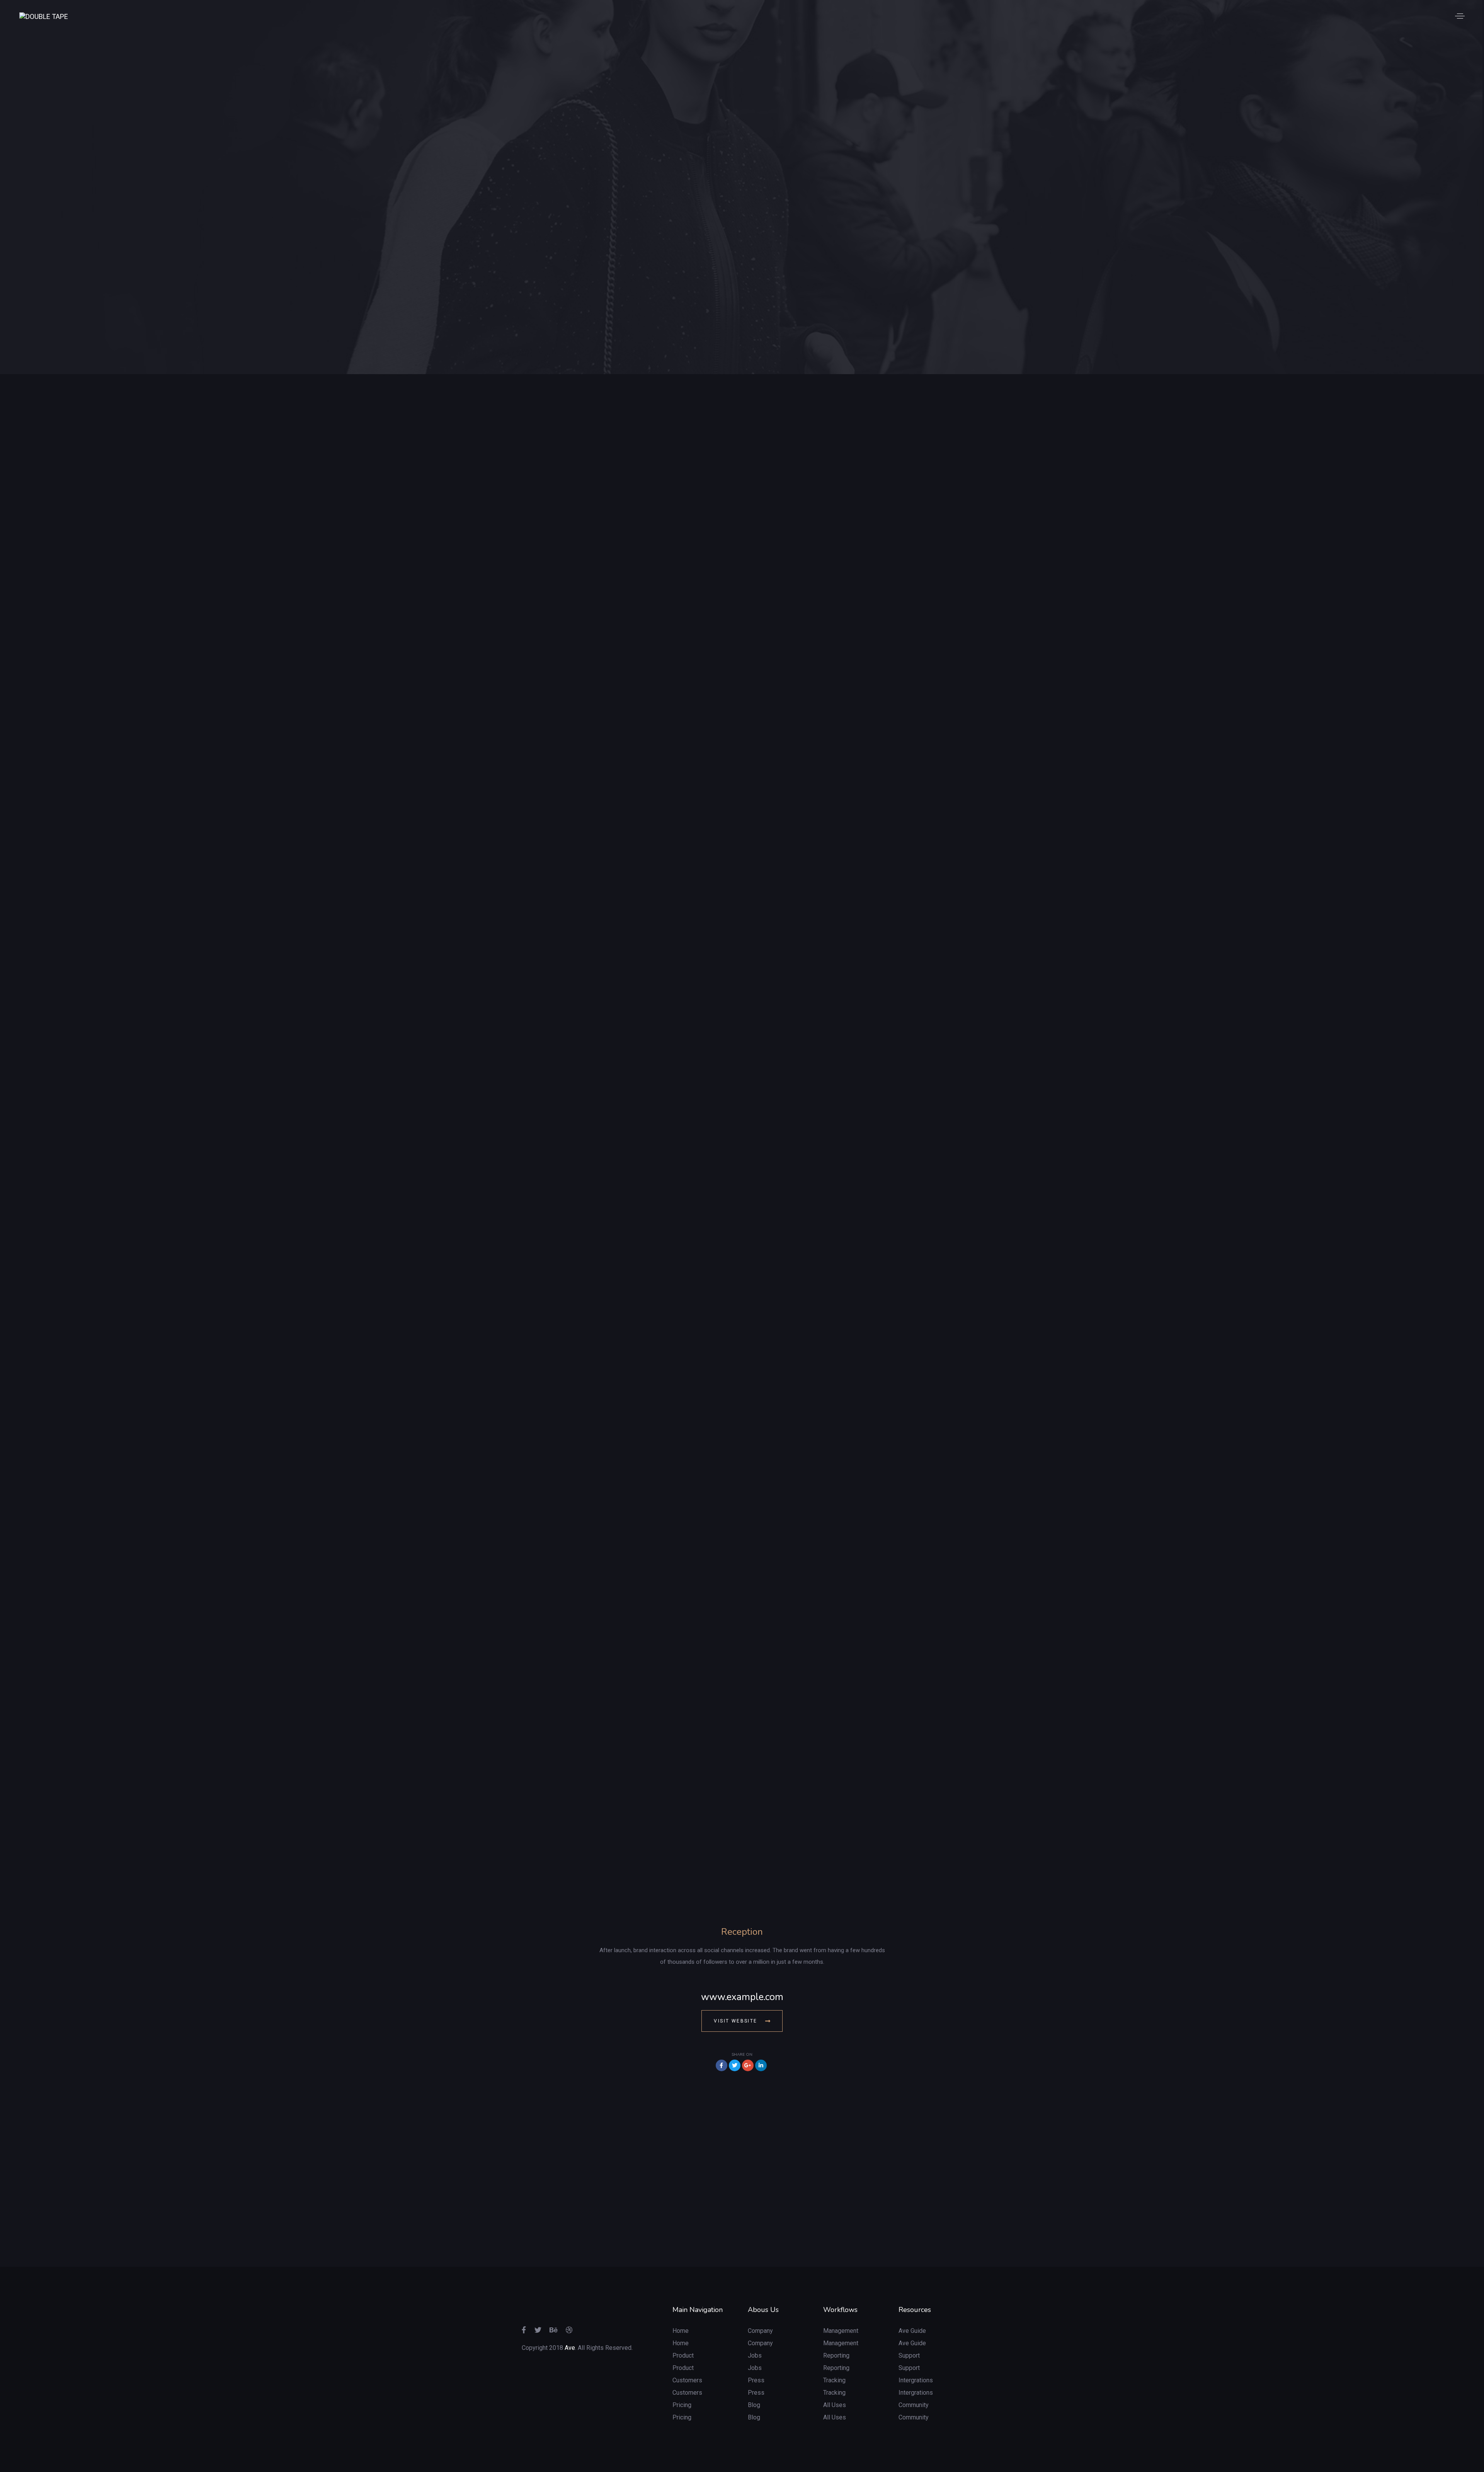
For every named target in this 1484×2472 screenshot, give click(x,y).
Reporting (836, 2355)
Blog (754, 2405)
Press (756, 2380)
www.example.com (742, 1997)
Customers (687, 2380)
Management (841, 2331)
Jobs (755, 2355)
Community (914, 2405)
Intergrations (916, 2380)
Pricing (682, 2405)
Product (683, 2355)
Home (681, 2331)
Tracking (834, 2380)
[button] (1460, 16)
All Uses (835, 2405)
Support (909, 2355)
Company (760, 2331)
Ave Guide (912, 2331)
